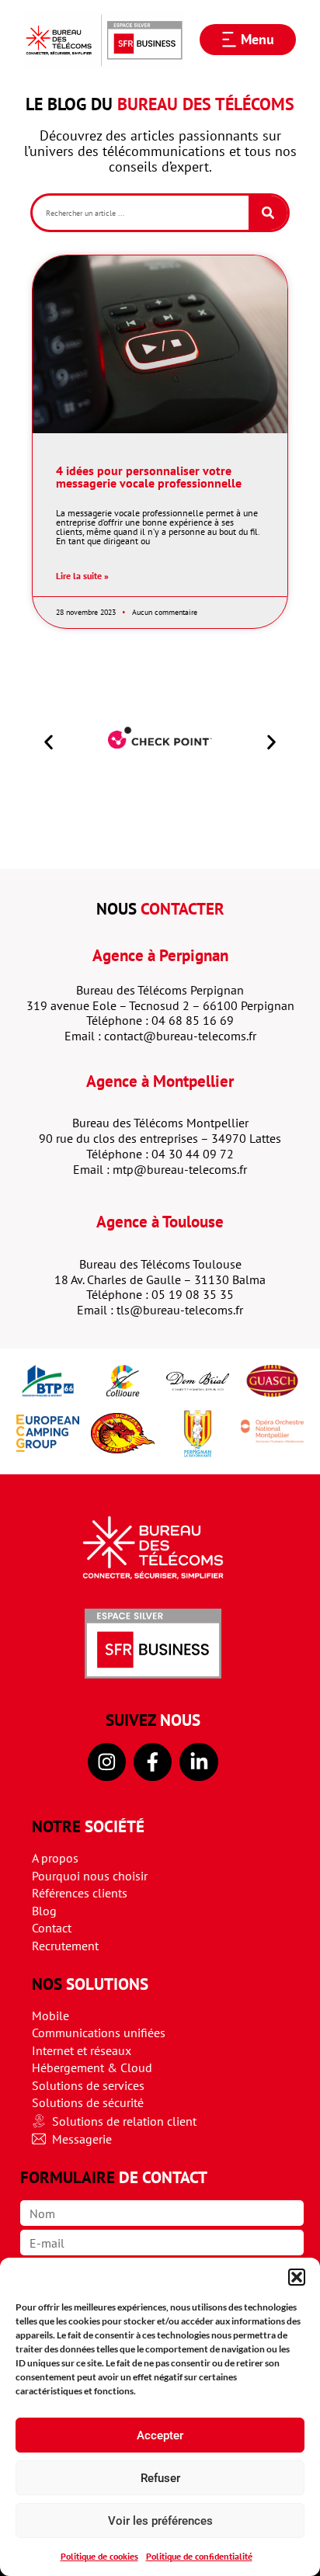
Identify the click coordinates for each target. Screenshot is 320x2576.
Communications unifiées (99, 2033)
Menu (257, 39)
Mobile (50, 2015)
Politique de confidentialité (199, 2556)
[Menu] (229, 40)
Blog (44, 1911)
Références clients (80, 1893)
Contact (52, 1928)
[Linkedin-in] (198, 1762)
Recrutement (65, 1946)
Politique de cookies (99, 2556)
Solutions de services (88, 2085)
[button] (297, 2277)
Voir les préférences (160, 2521)
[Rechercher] (268, 213)
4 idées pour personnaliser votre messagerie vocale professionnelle (149, 477)
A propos (55, 1858)
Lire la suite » (82, 576)
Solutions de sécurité (88, 2102)
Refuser (160, 2478)
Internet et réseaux (82, 2050)
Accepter (160, 2435)
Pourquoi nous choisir (90, 1876)
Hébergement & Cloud (92, 2067)
